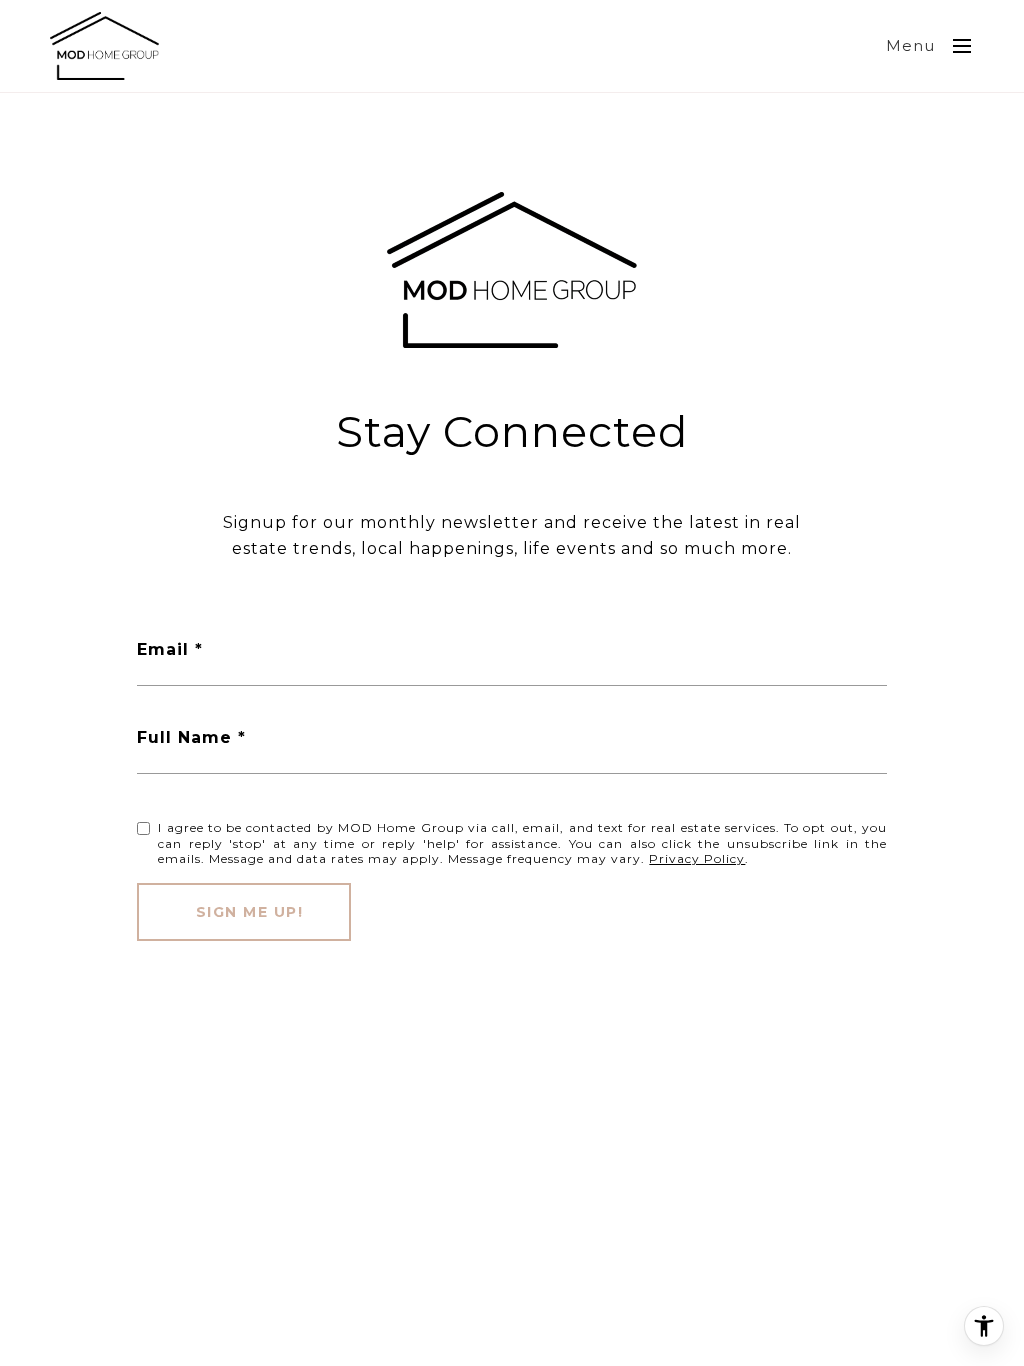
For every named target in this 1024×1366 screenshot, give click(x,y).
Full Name (184, 737)
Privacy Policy (697, 858)
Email (163, 649)
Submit (244, 912)
